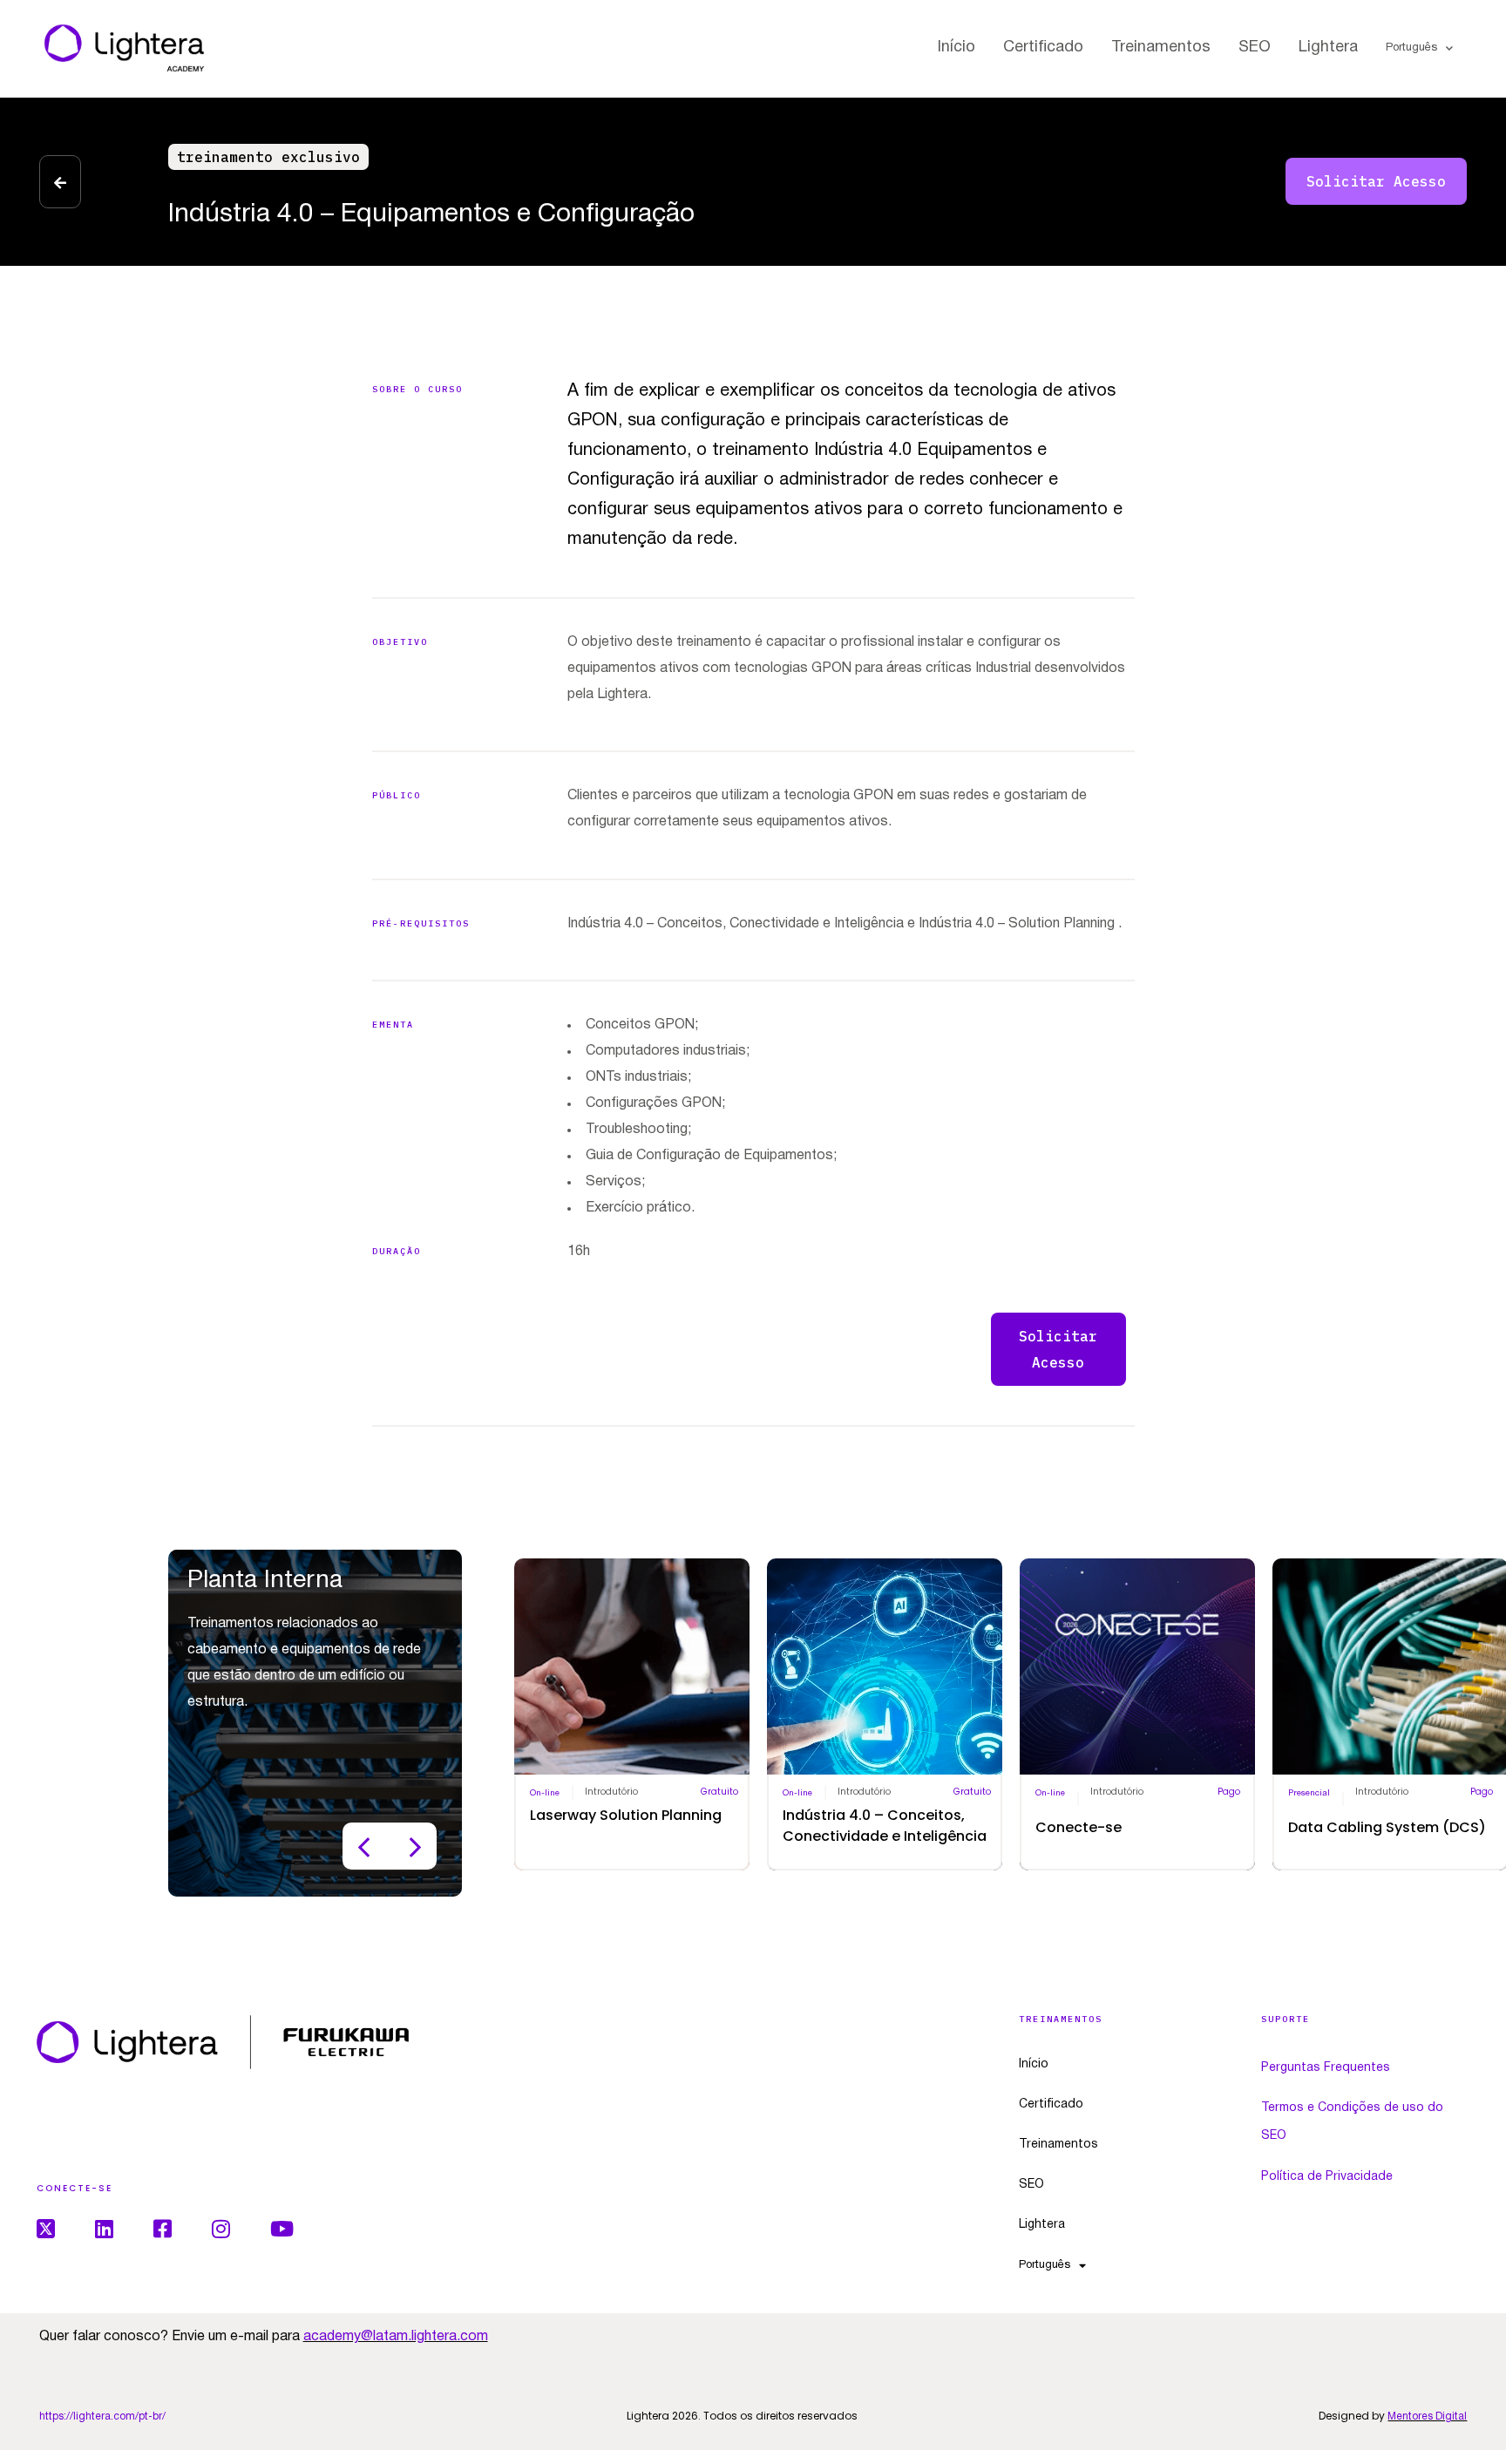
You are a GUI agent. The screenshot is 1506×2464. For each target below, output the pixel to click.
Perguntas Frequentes (1326, 2068)
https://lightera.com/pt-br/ (102, 2416)
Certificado (1043, 48)
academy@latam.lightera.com (396, 2337)
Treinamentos (1161, 48)
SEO (1255, 48)
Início (957, 48)
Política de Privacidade (1327, 2177)
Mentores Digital (1427, 2416)
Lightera (1328, 48)
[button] (268, 157)
